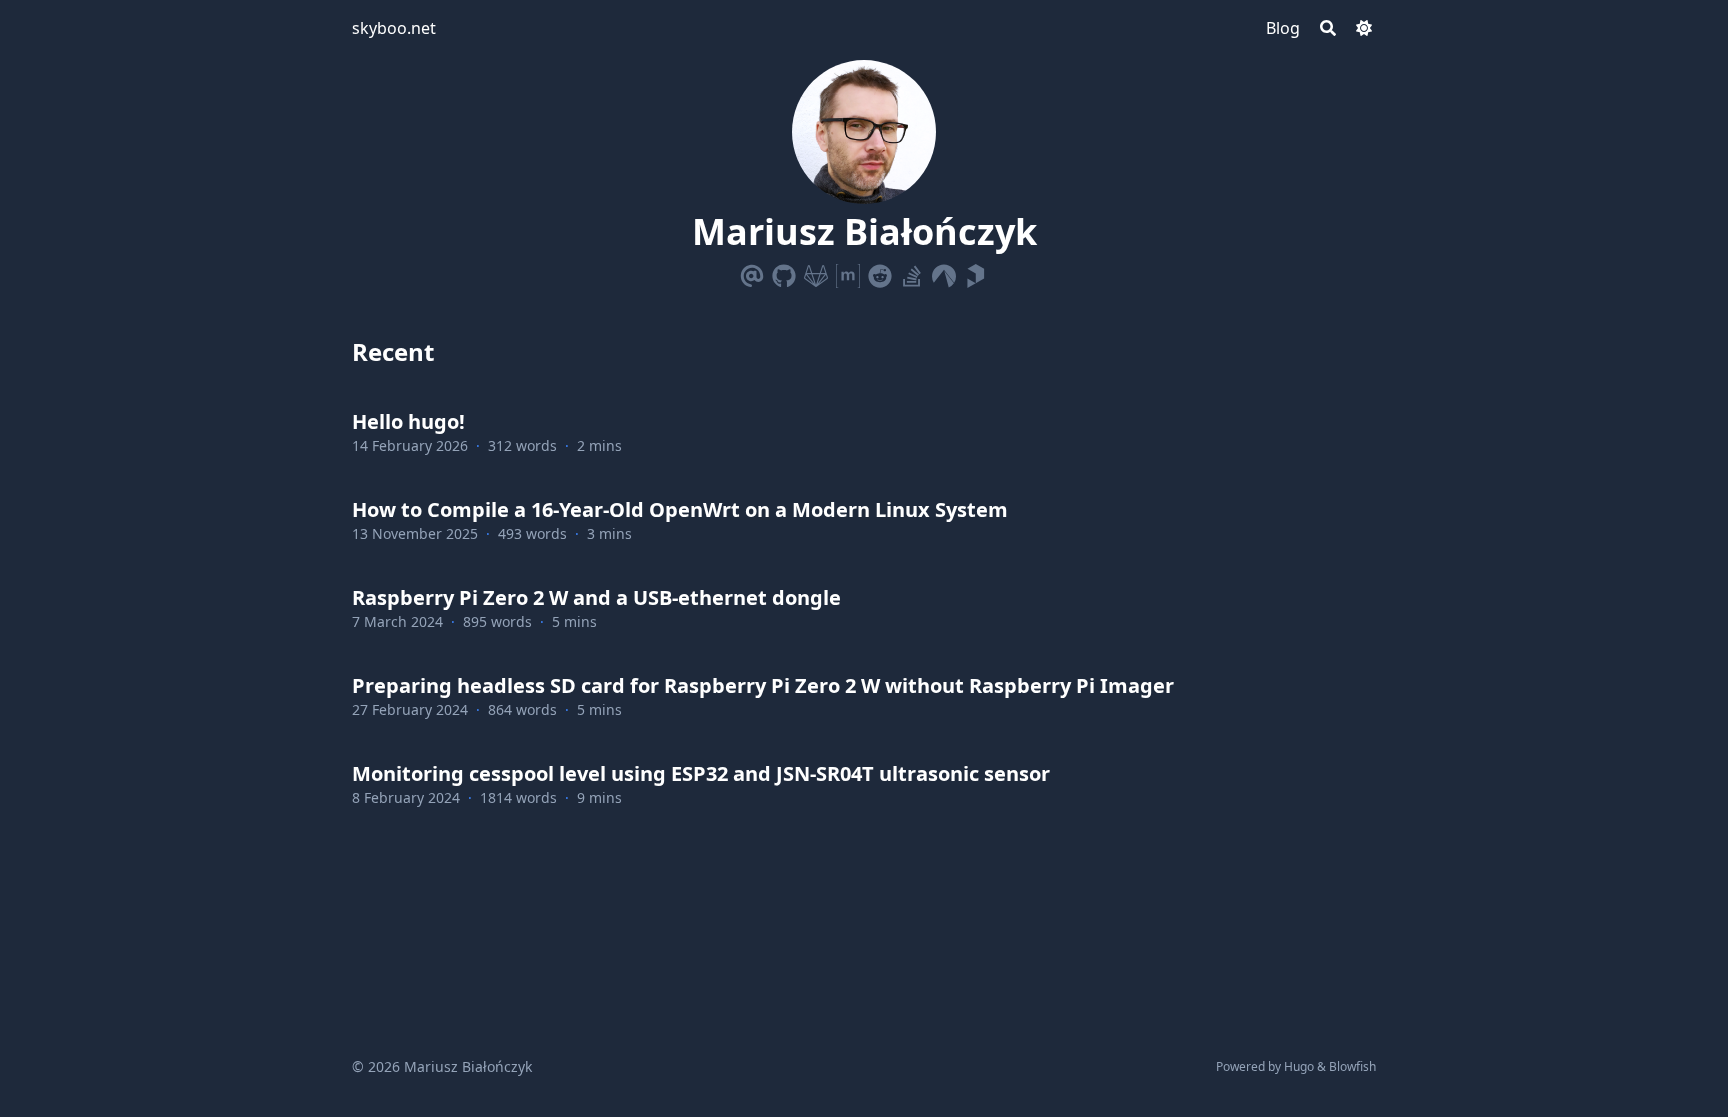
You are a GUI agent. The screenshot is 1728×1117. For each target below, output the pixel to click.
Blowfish (1352, 1066)
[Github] (784, 272)
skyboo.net (394, 28)
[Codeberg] (944, 272)
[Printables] (976, 272)
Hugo (1299, 1066)
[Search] (1328, 28)
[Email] (752, 272)
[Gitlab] (816, 272)
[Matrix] (848, 272)
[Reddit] (880, 272)
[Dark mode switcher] (1364, 28)
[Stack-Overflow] (912, 272)
